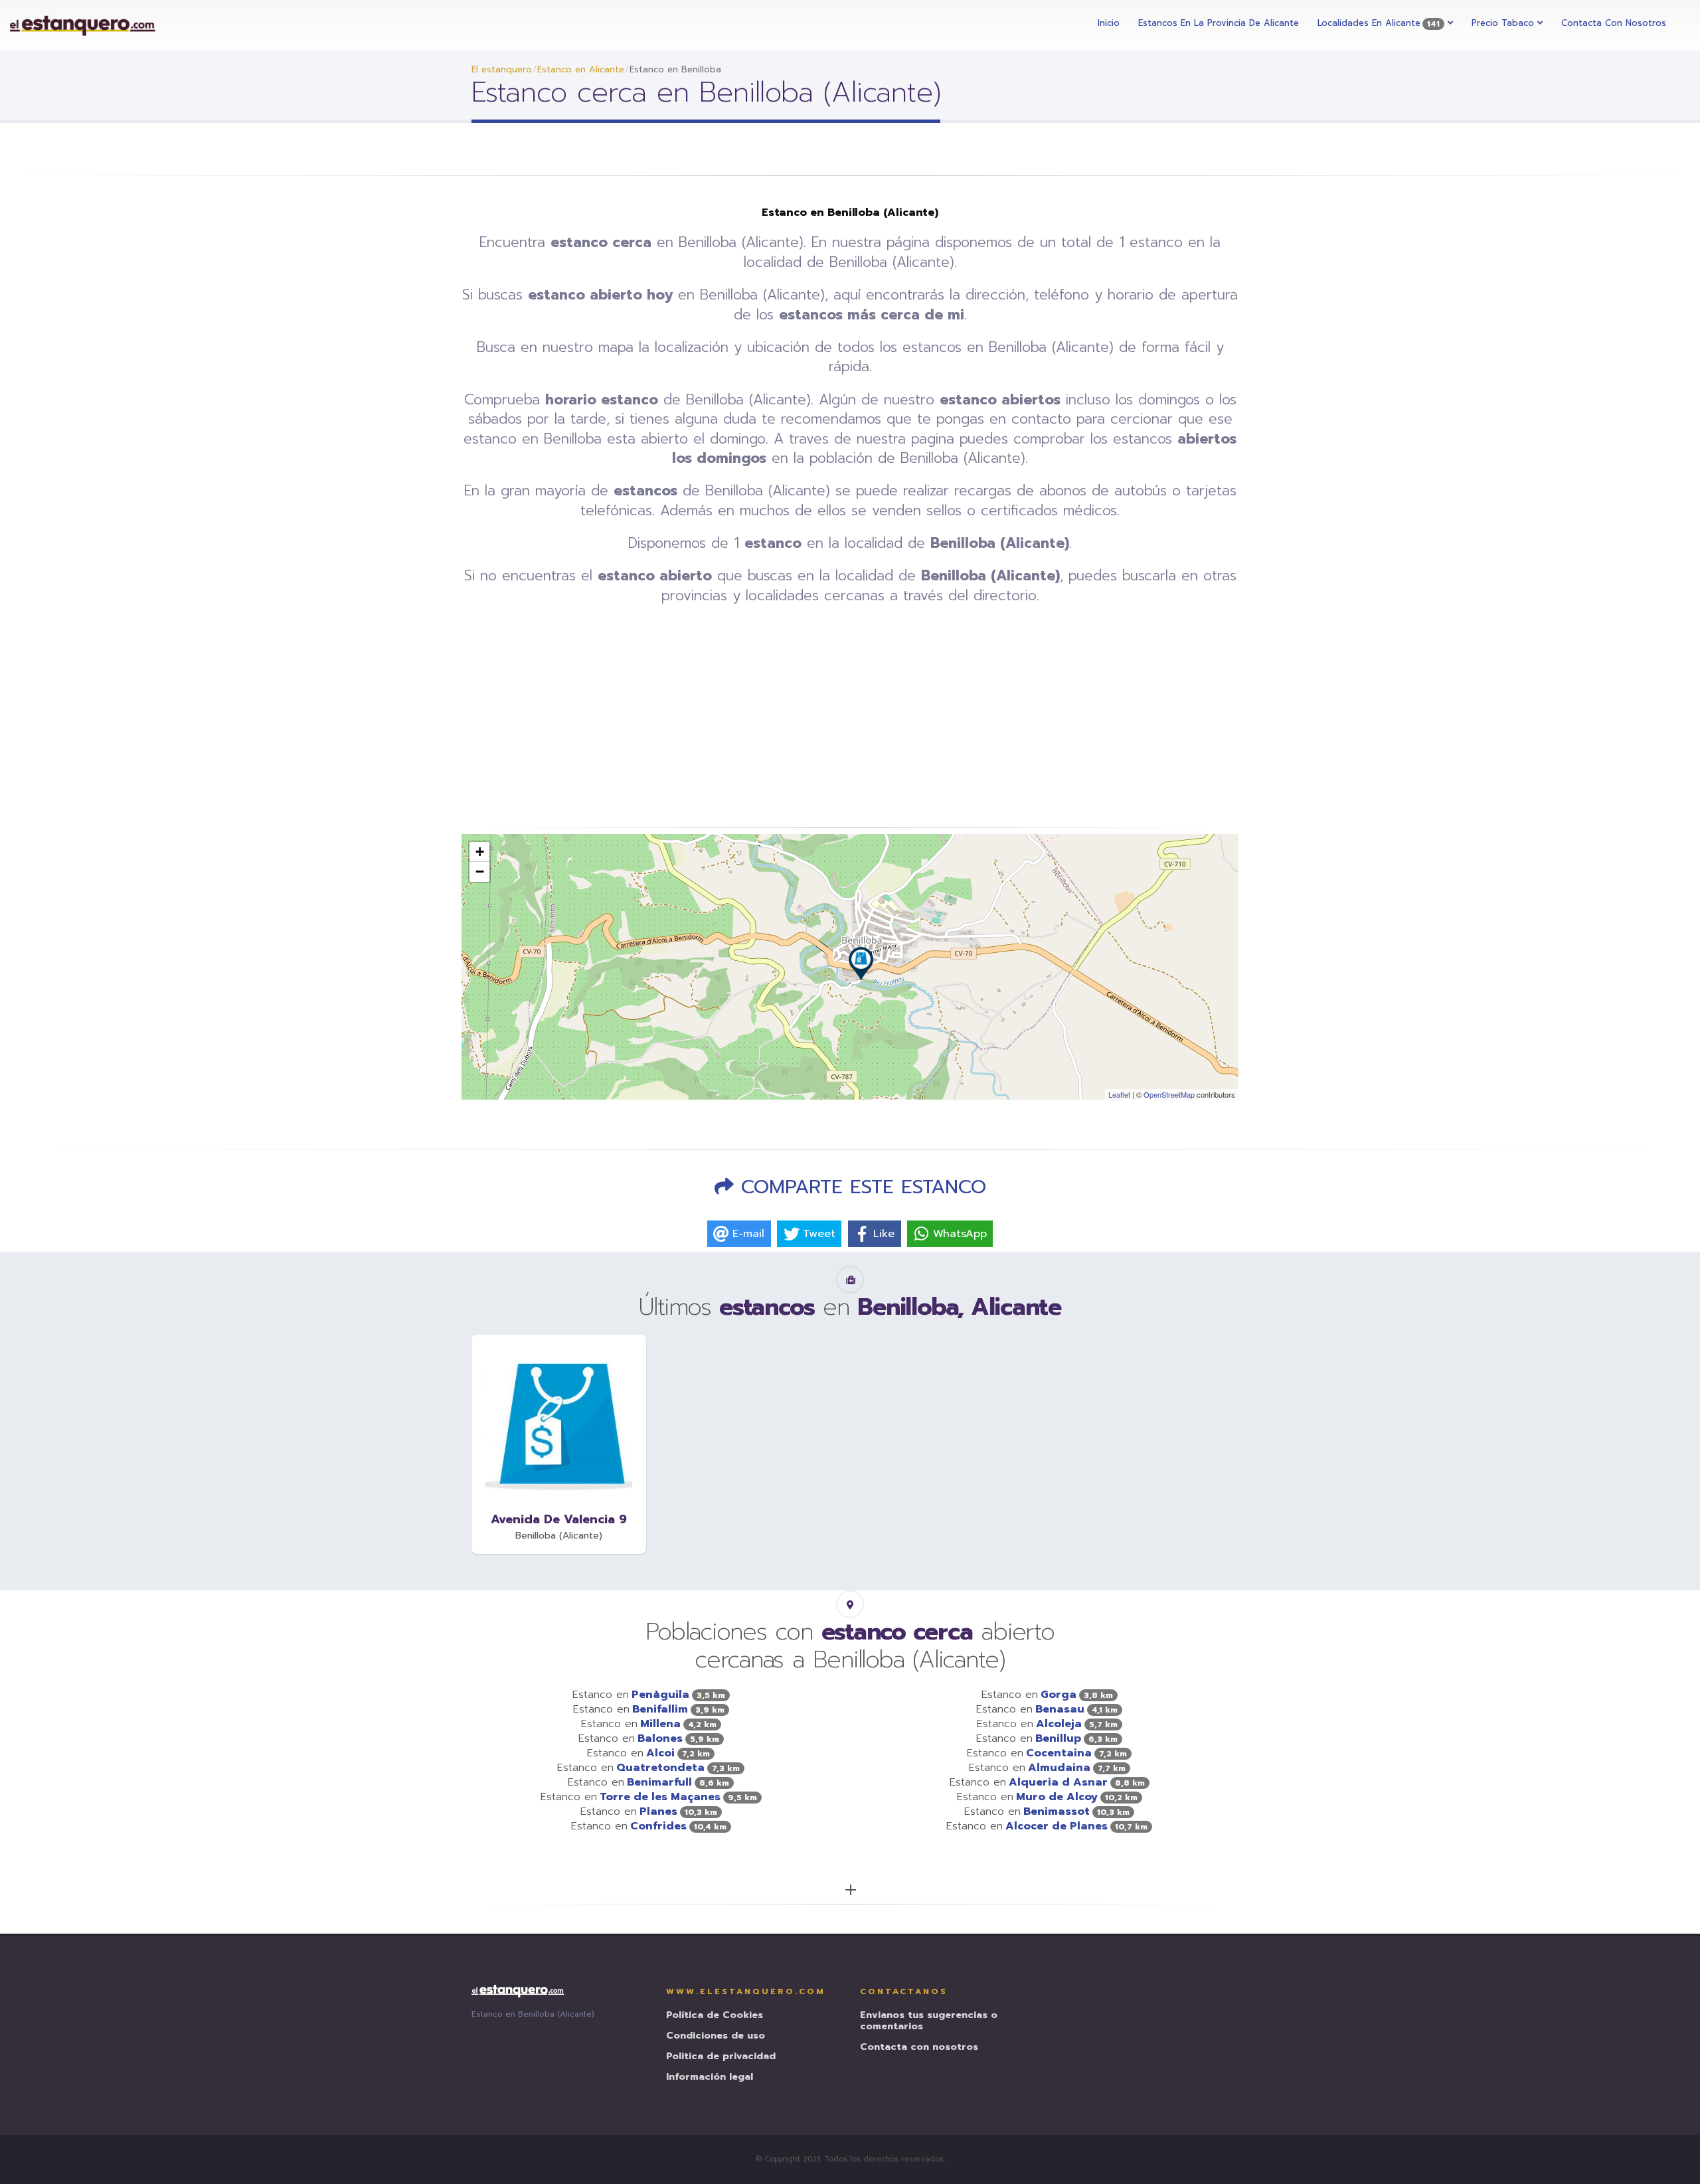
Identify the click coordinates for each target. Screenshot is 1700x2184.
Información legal (710, 2077)
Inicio (1109, 23)
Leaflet (1119, 1094)
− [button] (480, 872)
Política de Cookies (715, 2016)
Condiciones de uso (716, 2036)
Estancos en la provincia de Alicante (1219, 23)
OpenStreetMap (1169, 1094)
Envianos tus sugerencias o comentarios (929, 2021)
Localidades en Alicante (1379, 23)
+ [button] (480, 852)
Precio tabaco (1504, 23)
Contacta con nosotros (1614, 23)
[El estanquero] (83, 25)
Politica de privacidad (721, 2057)
